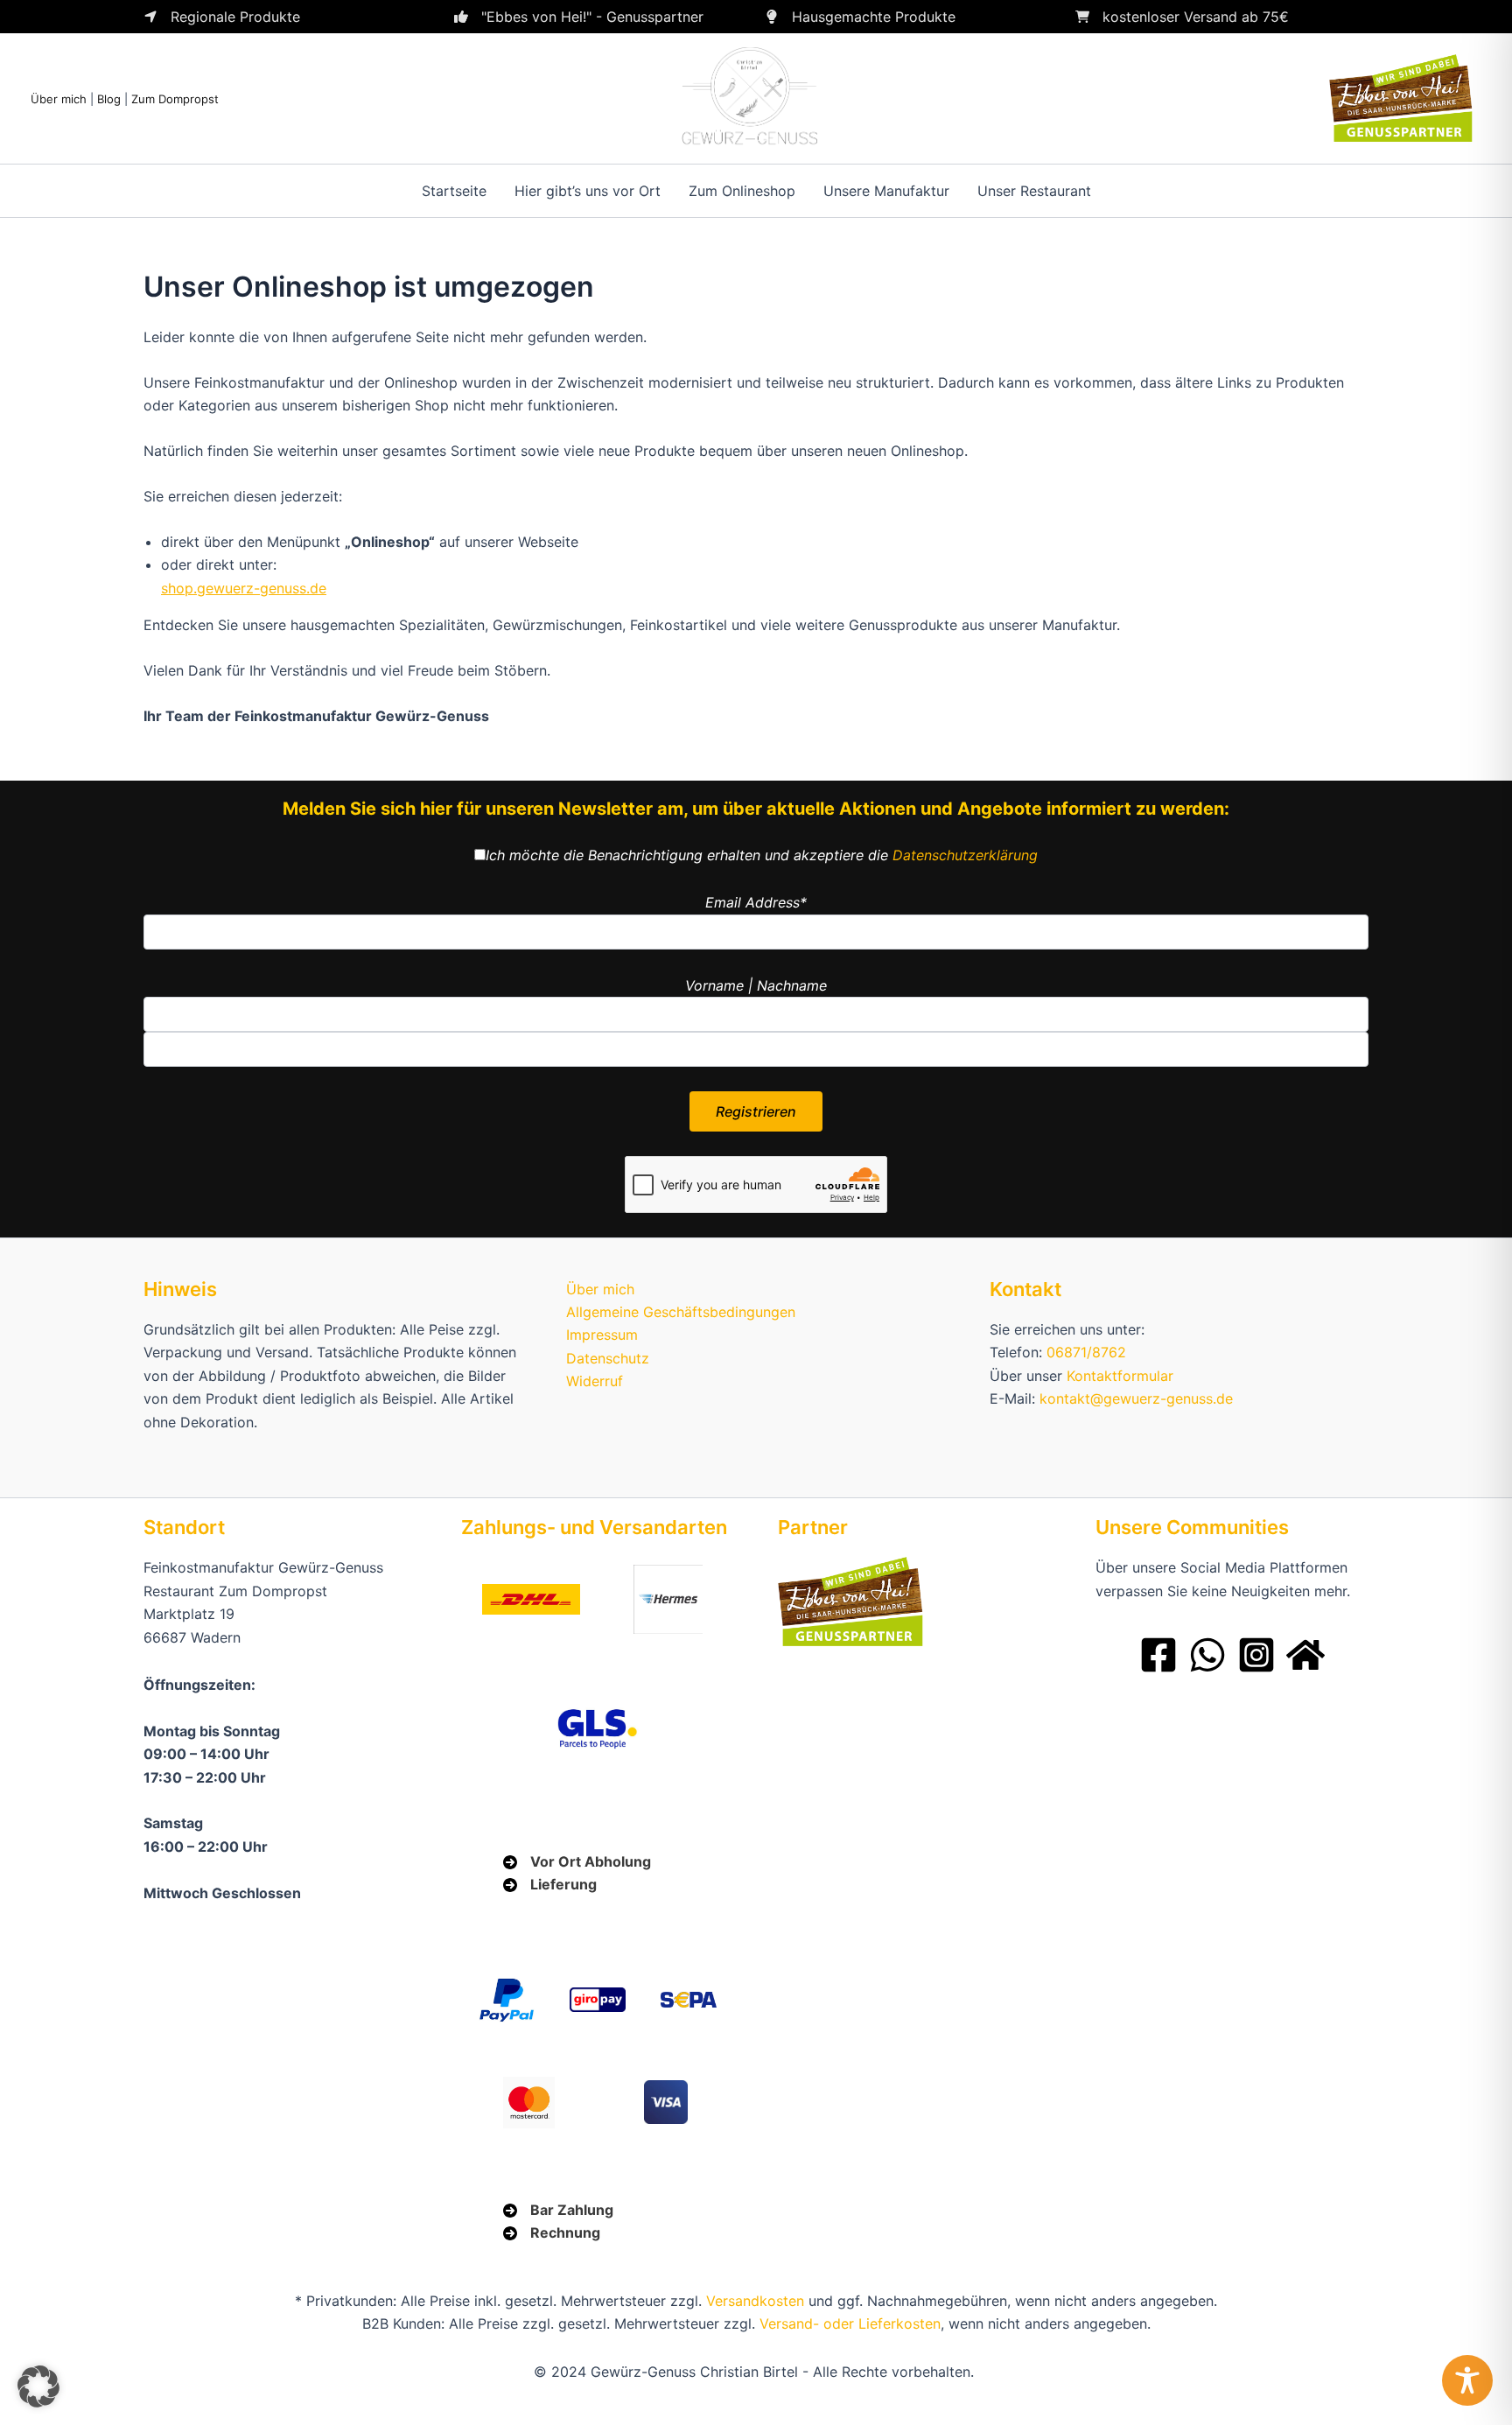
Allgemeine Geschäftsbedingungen (681, 1312)
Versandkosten (755, 2301)
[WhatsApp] (1207, 1655)
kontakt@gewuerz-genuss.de (1136, 1398)
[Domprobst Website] (1305, 1655)
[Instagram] (1256, 1655)
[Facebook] (1158, 1655)
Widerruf (595, 1381)
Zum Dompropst (175, 99)
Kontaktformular (1120, 1376)
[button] (38, 2386)
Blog (109, 99)
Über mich (59, 99)
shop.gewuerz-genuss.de (244, 588)
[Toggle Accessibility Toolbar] (1467, 2380)
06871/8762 (1086, 1352)
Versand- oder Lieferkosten (850, 2323)
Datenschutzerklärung (965, 855)
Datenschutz (608, 1358)
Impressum (602, 1335)
